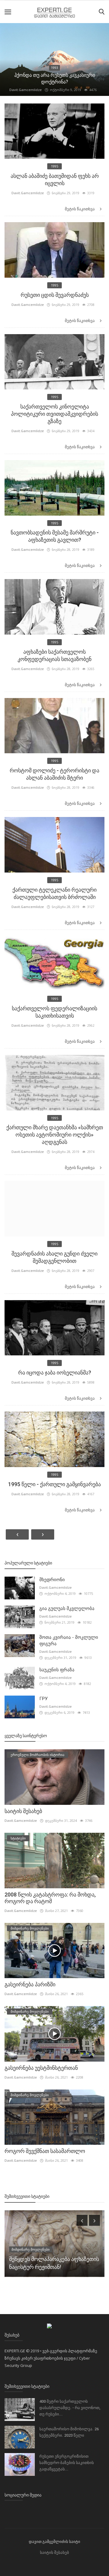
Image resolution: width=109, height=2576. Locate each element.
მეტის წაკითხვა (80, 209)
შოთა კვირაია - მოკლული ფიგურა (69, 1641)
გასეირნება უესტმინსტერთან (41, 2068)
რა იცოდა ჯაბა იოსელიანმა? (55, 1373)
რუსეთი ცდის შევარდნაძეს (55, 295)
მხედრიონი (52, 1580)
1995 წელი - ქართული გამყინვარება (54, 1484)
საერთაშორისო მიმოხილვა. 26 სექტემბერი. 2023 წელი (69, 2432)
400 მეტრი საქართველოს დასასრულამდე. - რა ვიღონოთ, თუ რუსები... (70, 2408)
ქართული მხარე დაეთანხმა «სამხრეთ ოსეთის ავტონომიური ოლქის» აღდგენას (55, 1135)
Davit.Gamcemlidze (26, 90)
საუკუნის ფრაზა (57, 1670)
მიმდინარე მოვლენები (54, 74)
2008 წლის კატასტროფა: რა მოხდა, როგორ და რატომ (50, 1898)
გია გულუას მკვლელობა (67, 1608)
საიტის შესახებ (54, 82)
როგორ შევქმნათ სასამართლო (45, 2151)
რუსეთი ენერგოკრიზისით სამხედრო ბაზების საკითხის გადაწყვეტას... (67, 2463)
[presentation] (82, 2220)
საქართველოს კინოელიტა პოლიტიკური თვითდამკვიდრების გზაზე (54, 414)
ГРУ (43, 1699)
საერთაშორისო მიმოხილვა (35, 2249)
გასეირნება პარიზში (30, 1984)
